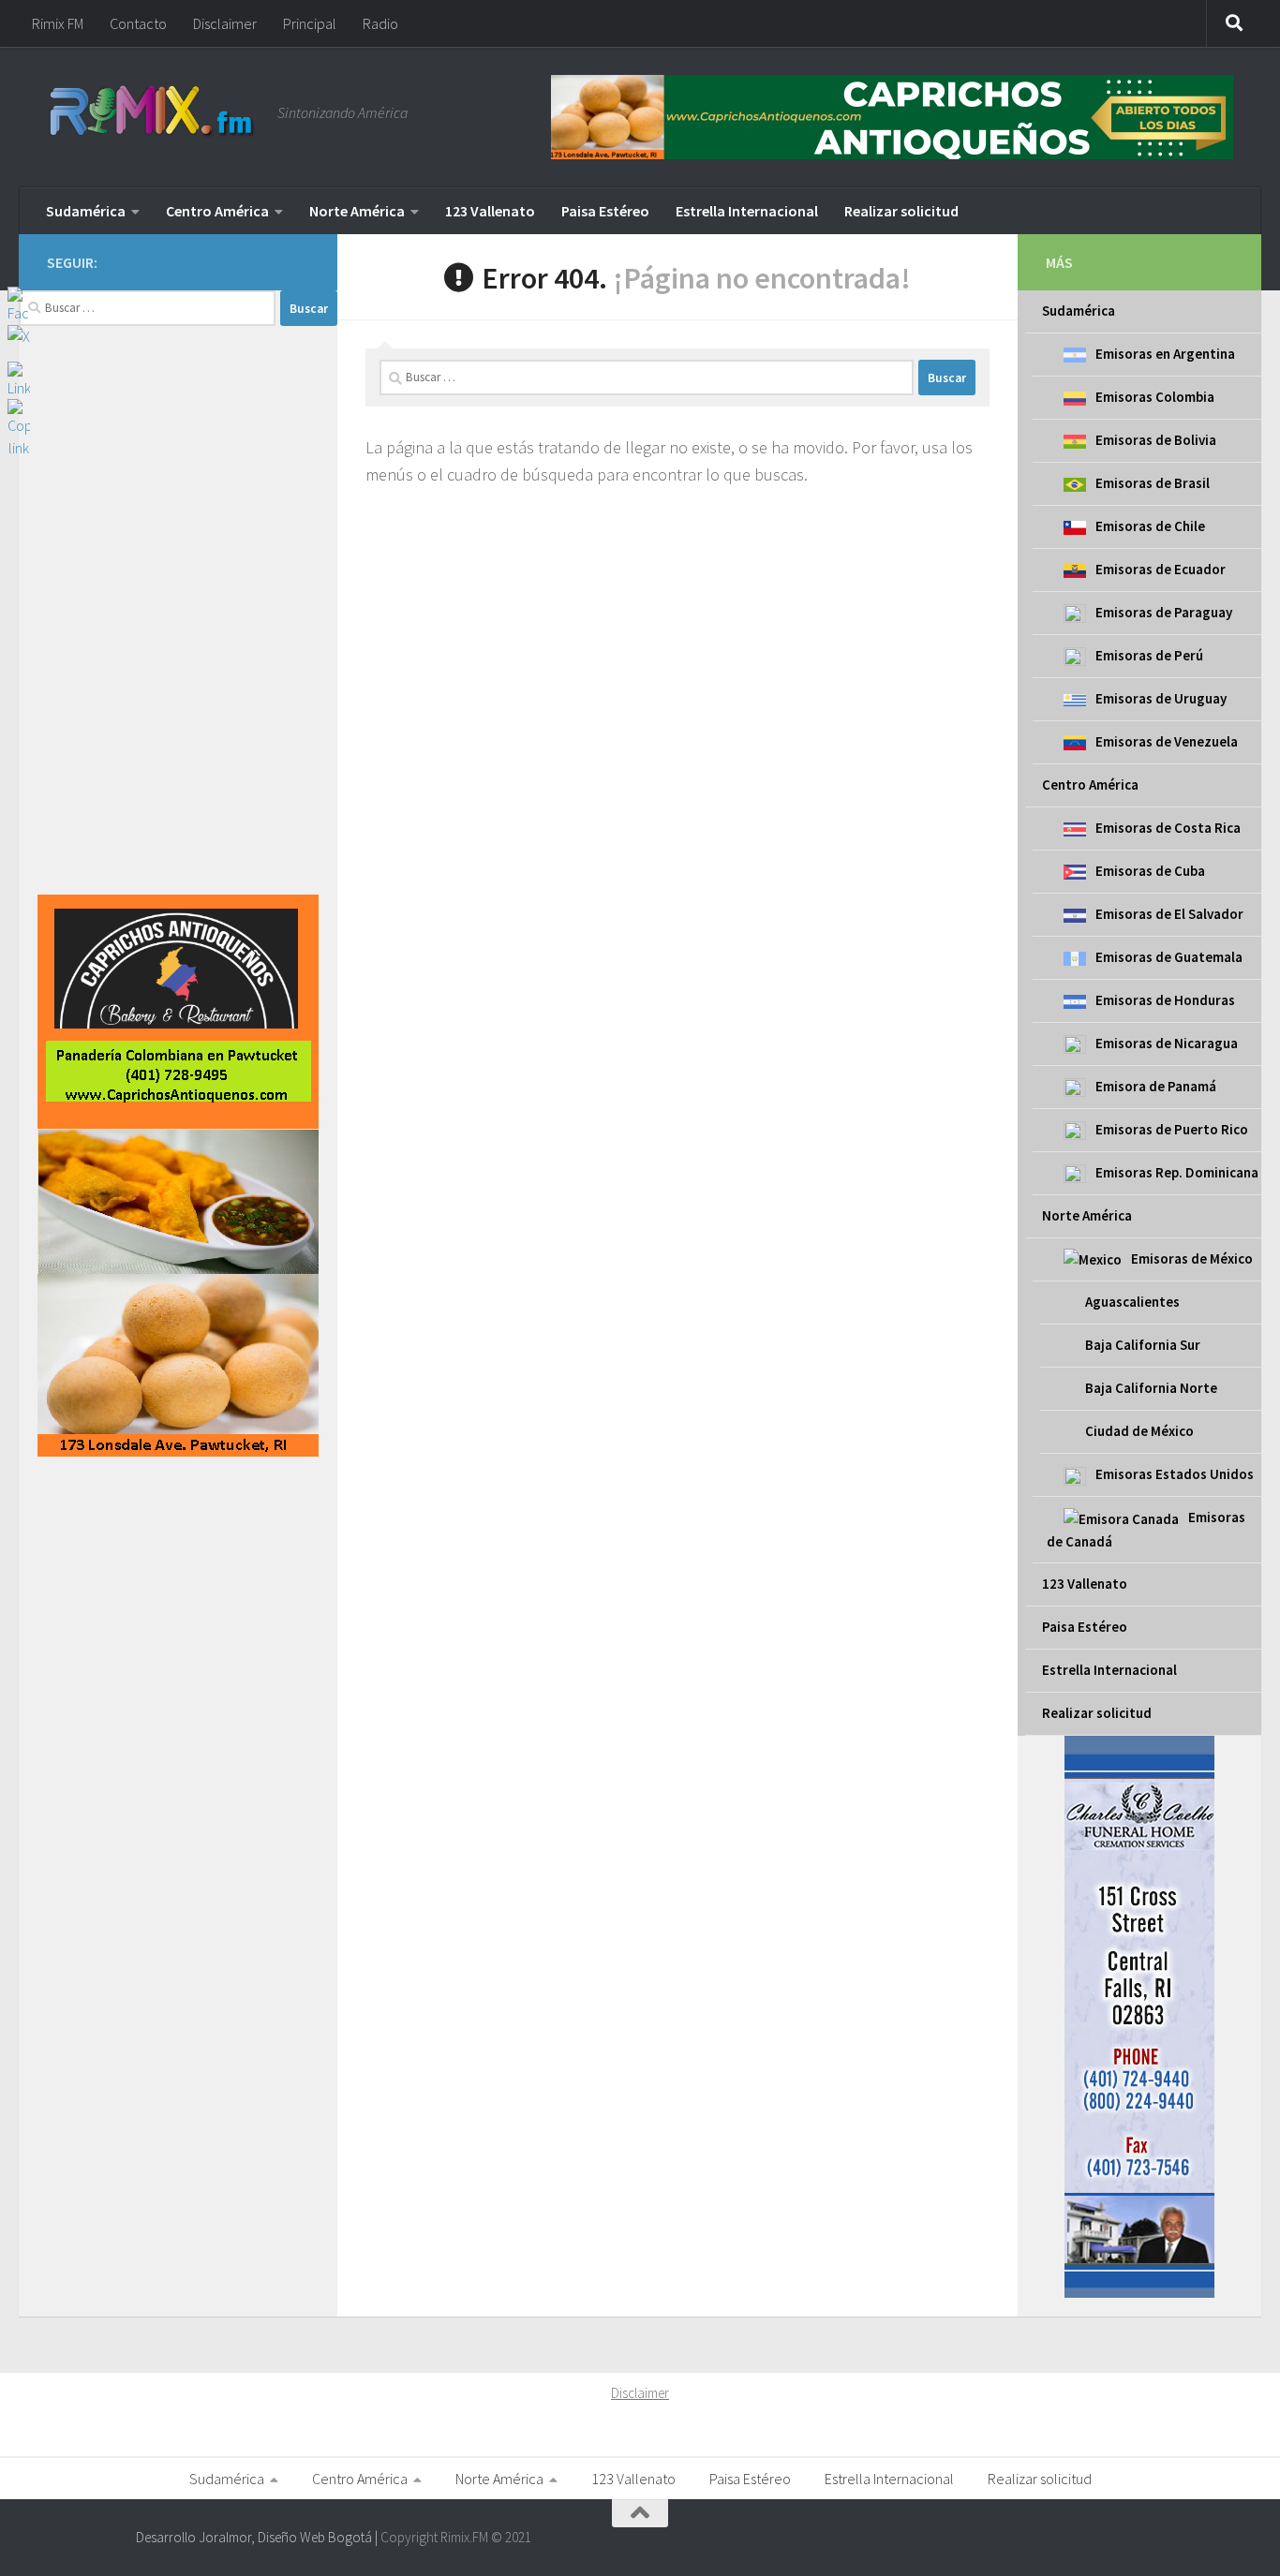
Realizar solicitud (901, 211)
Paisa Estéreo (605, 211)
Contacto (138, 23)
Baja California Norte (1151, 1388)
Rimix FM (58, 23)
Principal (310, 23)
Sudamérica (86, 211)
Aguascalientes (1132, 1302)
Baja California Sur (1143, 1345)
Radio (380, 23)
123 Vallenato (490, 211)
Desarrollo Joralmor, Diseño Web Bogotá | (258, 2537)
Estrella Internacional (747, 211)
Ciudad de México (1139, 1431)
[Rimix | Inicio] (153, 112)
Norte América (357, 211)
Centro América (217, 211)
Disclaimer (225, 23)
